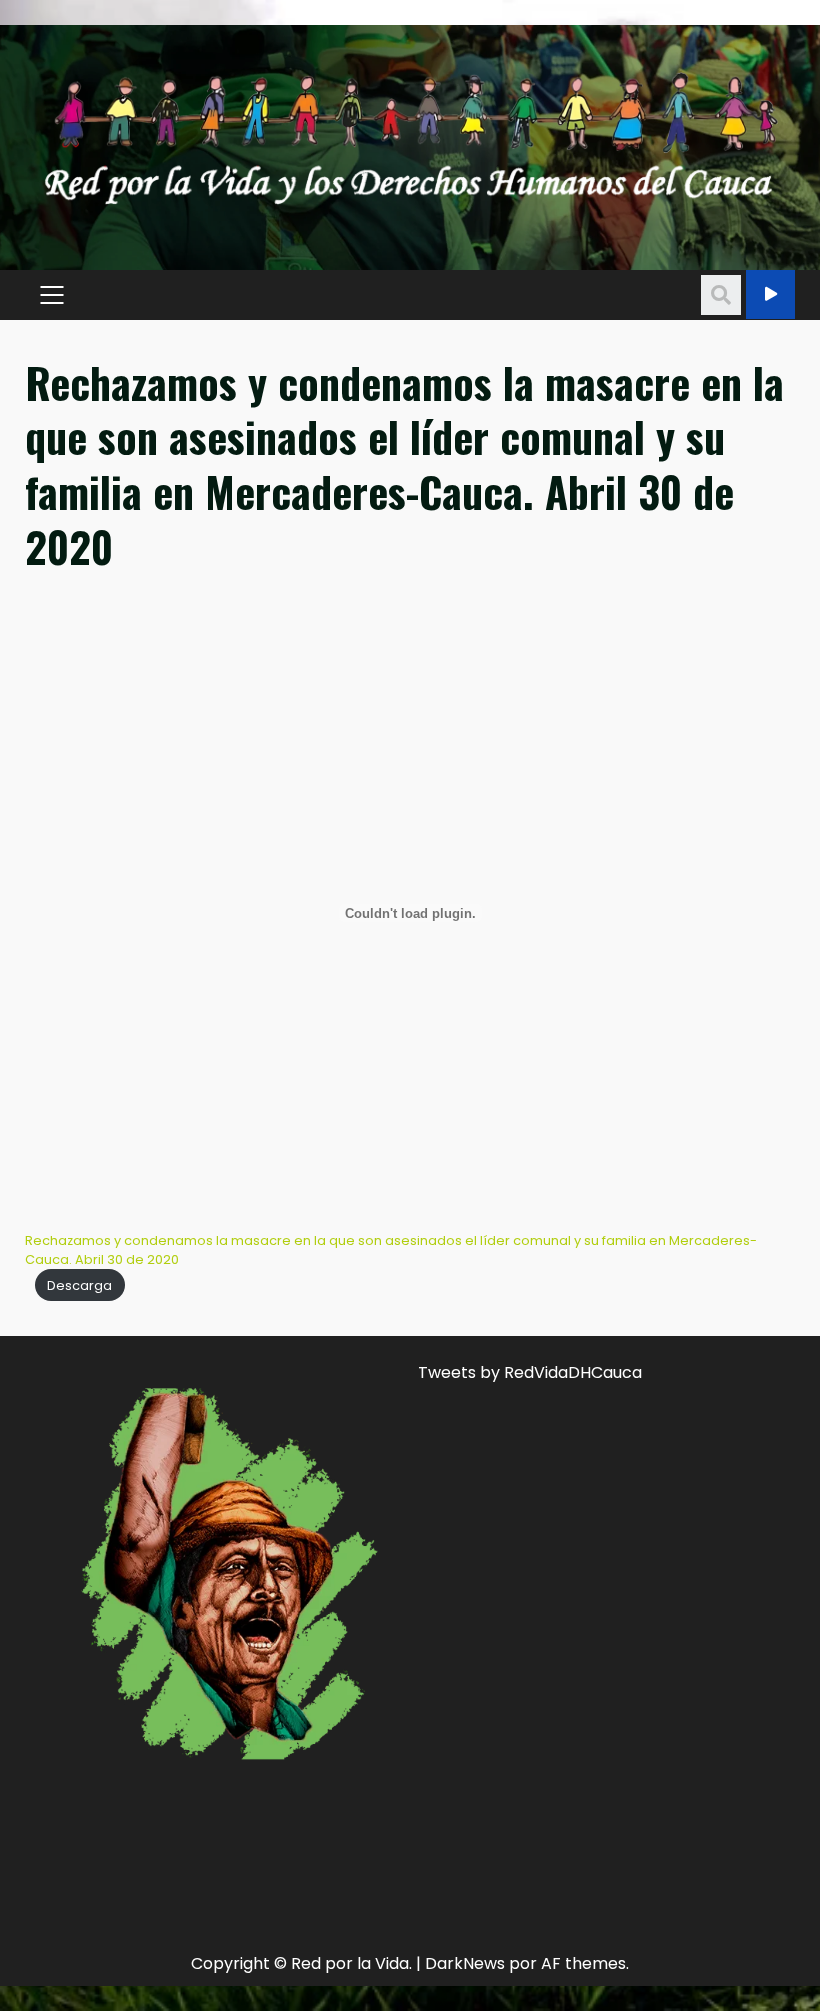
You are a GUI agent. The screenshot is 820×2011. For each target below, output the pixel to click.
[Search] (721, 295)
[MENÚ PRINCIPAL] (51, 295)
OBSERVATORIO (770, 294)
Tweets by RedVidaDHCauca (530, 1372)
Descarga (79, 1285)
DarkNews (465, 1963)
